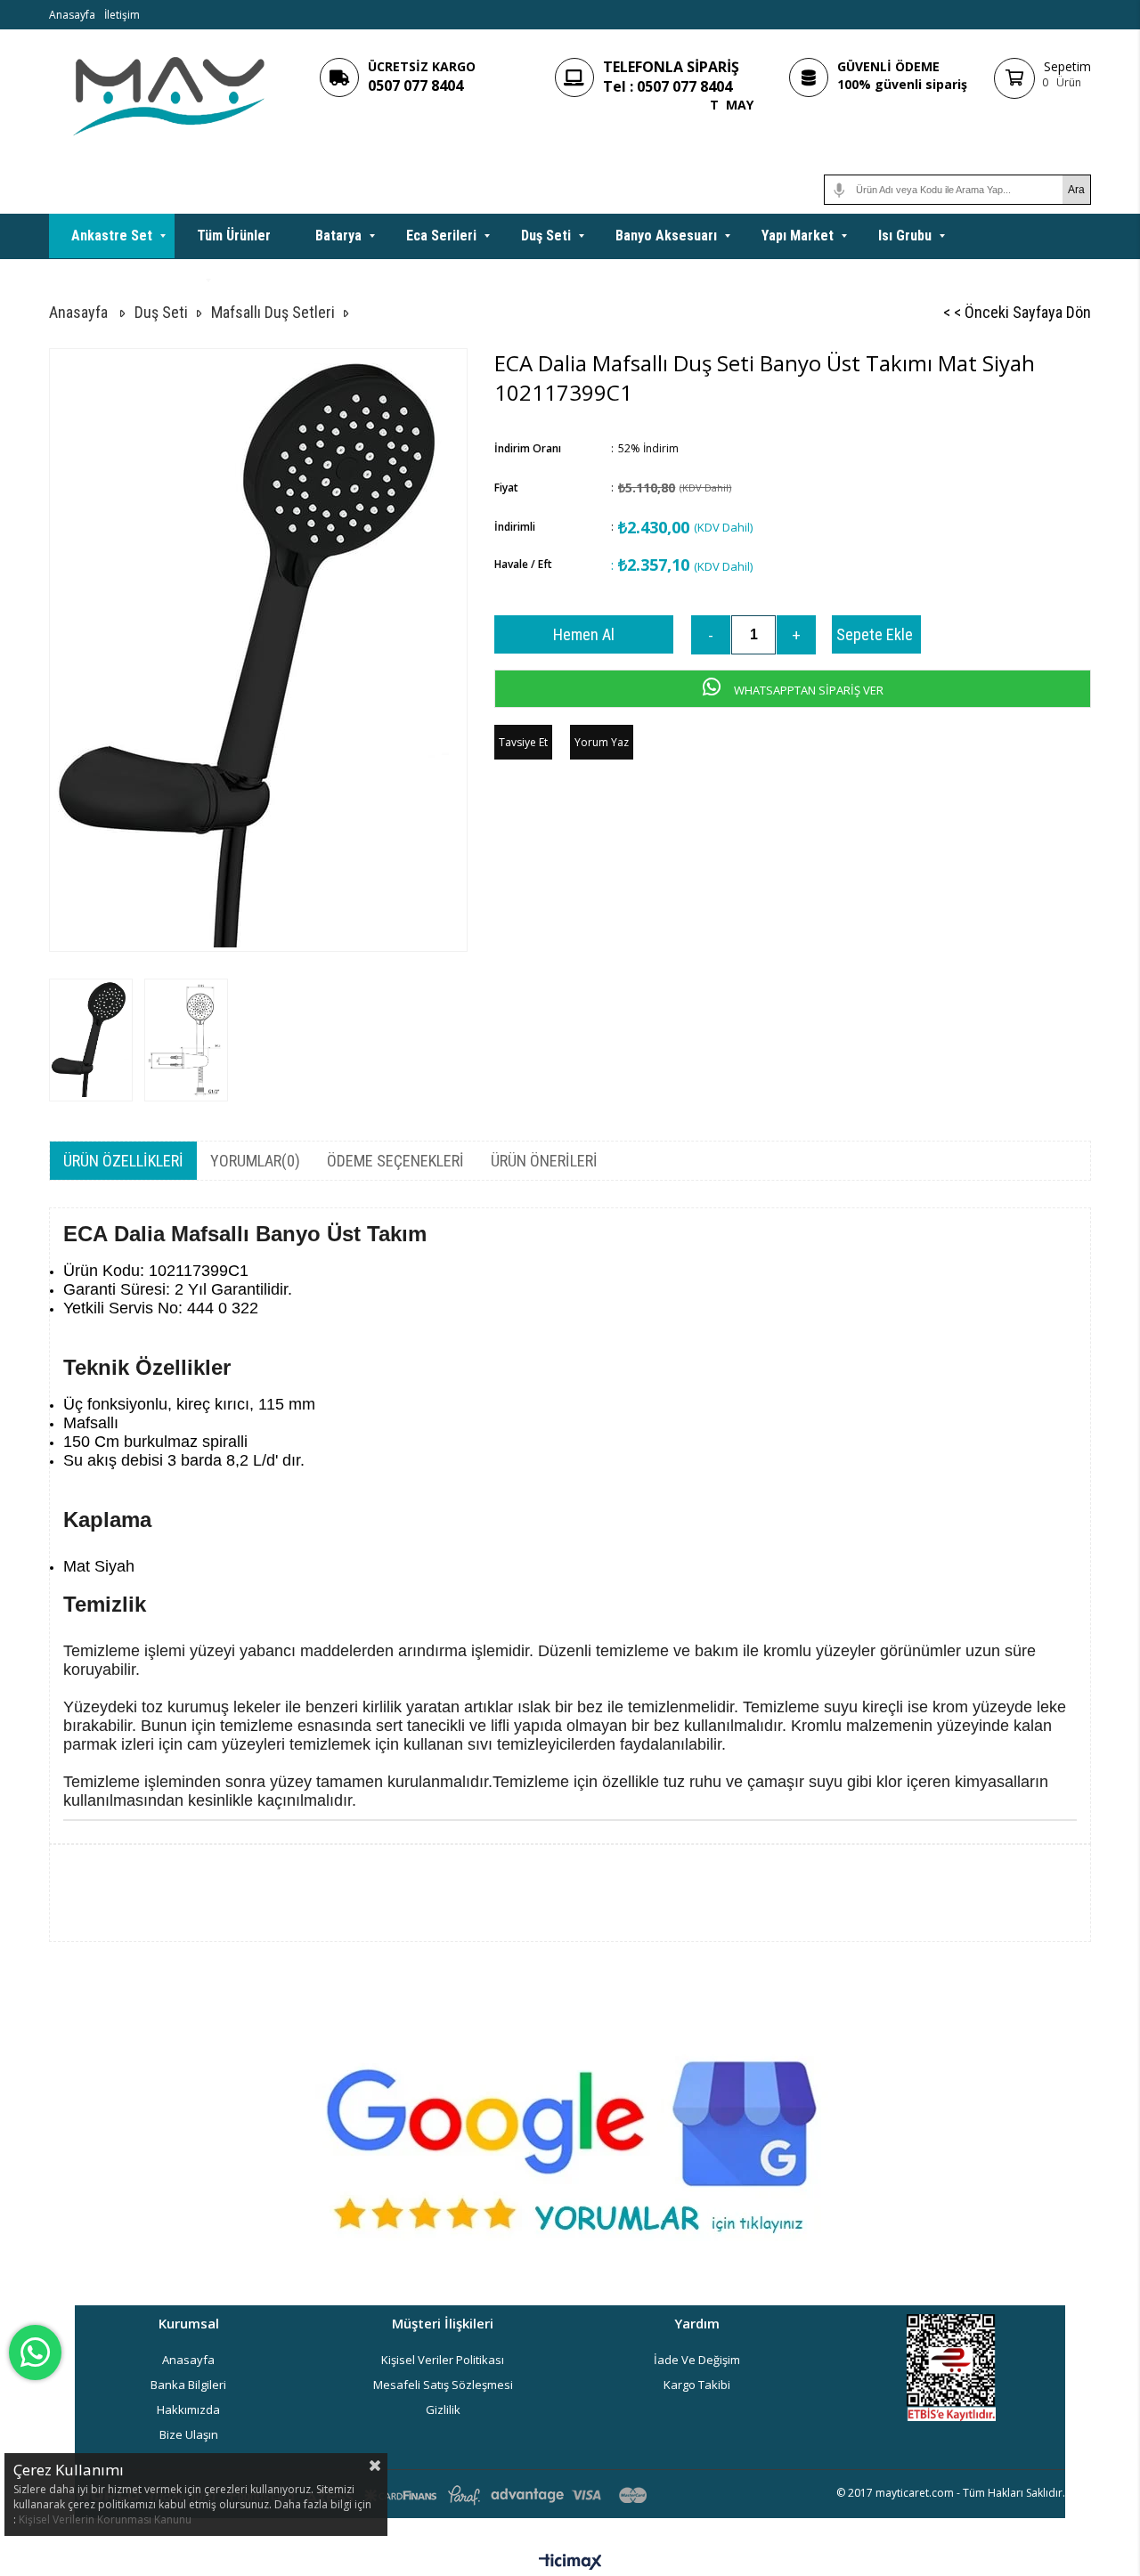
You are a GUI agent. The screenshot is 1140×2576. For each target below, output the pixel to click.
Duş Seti (546, 236)
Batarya (338, 236)
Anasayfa (72, 15)
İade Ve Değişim (697, 2360)
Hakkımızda (188, 2409)
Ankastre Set (112, 236)
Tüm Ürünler (234, 236)
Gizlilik (443, 2409)
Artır (796, 635)
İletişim (122, 15)
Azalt (711, 635)
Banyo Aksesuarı (666, 236)
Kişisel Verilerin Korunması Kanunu (105, 2519)
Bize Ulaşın (189, 2434)
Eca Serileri (441, 236)
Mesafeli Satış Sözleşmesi (443, 2385)
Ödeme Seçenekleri (395, 1161)
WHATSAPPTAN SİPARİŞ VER (807, 690)
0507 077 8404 (415, 85)
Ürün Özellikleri (123, 1161)
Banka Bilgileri (188, 2385)
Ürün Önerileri (544, 1161)
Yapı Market (798, 236)
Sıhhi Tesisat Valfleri (134, 280)
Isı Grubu (905, 236)
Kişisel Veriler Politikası (443, 2360)
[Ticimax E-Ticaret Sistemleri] (570, 2563)
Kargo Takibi (697, 2385)
